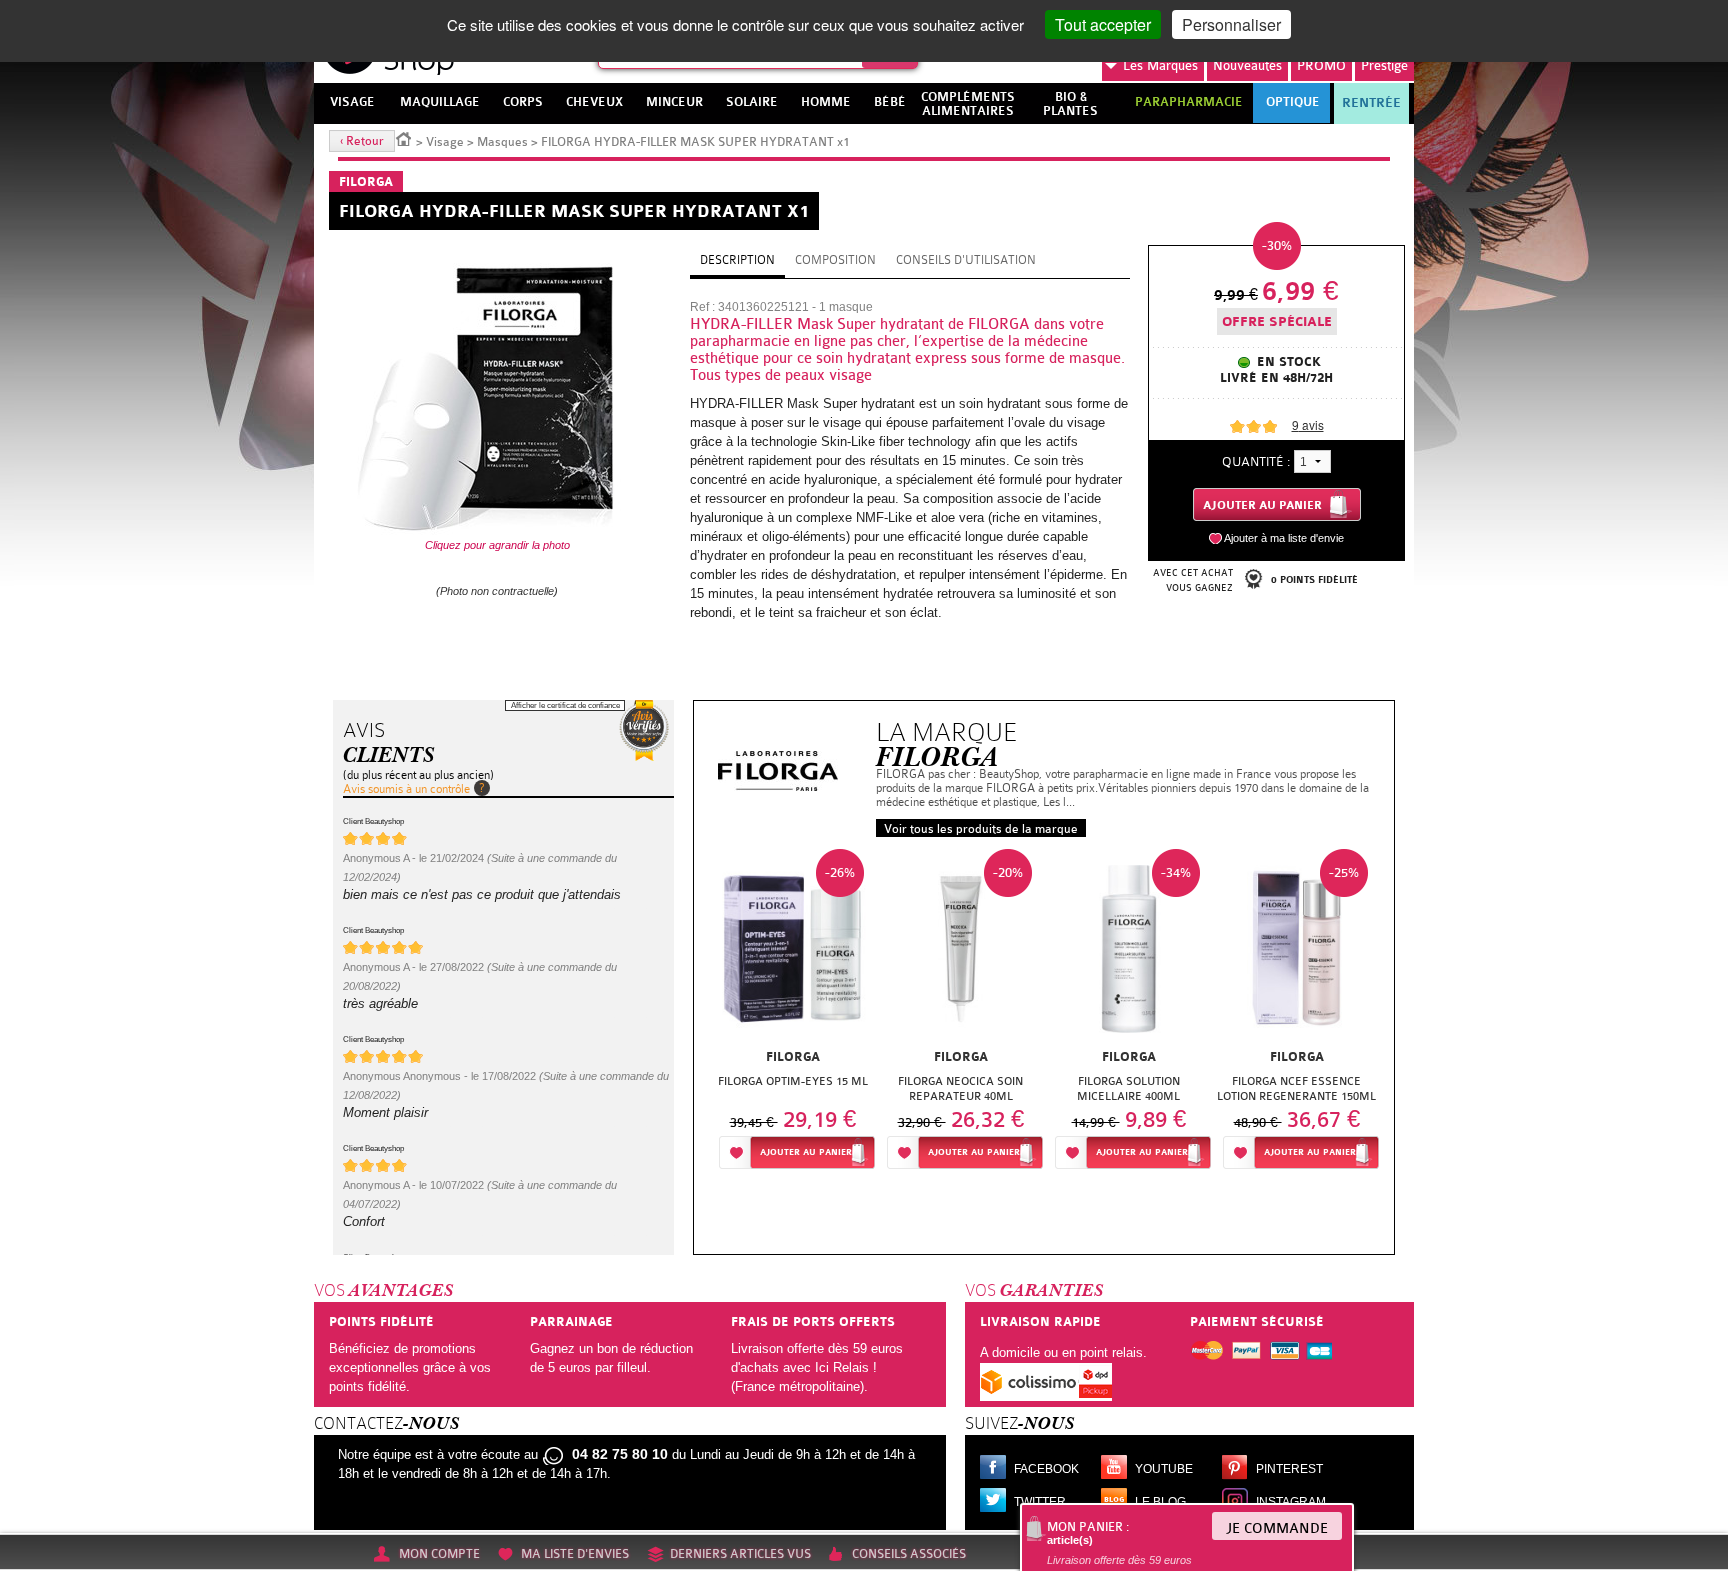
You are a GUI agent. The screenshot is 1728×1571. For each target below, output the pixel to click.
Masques (502, 142)
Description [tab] (737, 260)
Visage (445, 142)
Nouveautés (1247, 65)
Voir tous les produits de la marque (981, 829)
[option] (793, 1014)
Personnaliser (1231, 24)
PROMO (1321, 65)
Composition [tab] (835, 260)
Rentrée (1371, 103)
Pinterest (1289, 1469)
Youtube (1164, 1469)
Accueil (404, 138)
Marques (1160, 65)
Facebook (1046, 1469)
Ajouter (806, 1152)
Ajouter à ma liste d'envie (1284, 538)
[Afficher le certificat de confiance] (644, 730)
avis (1308, 424)
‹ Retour (362, 141)
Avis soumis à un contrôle (406, 789)
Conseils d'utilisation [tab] (966, 260)
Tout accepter (1103, 24)
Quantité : (1256, 461)
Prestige (1384, 65)
